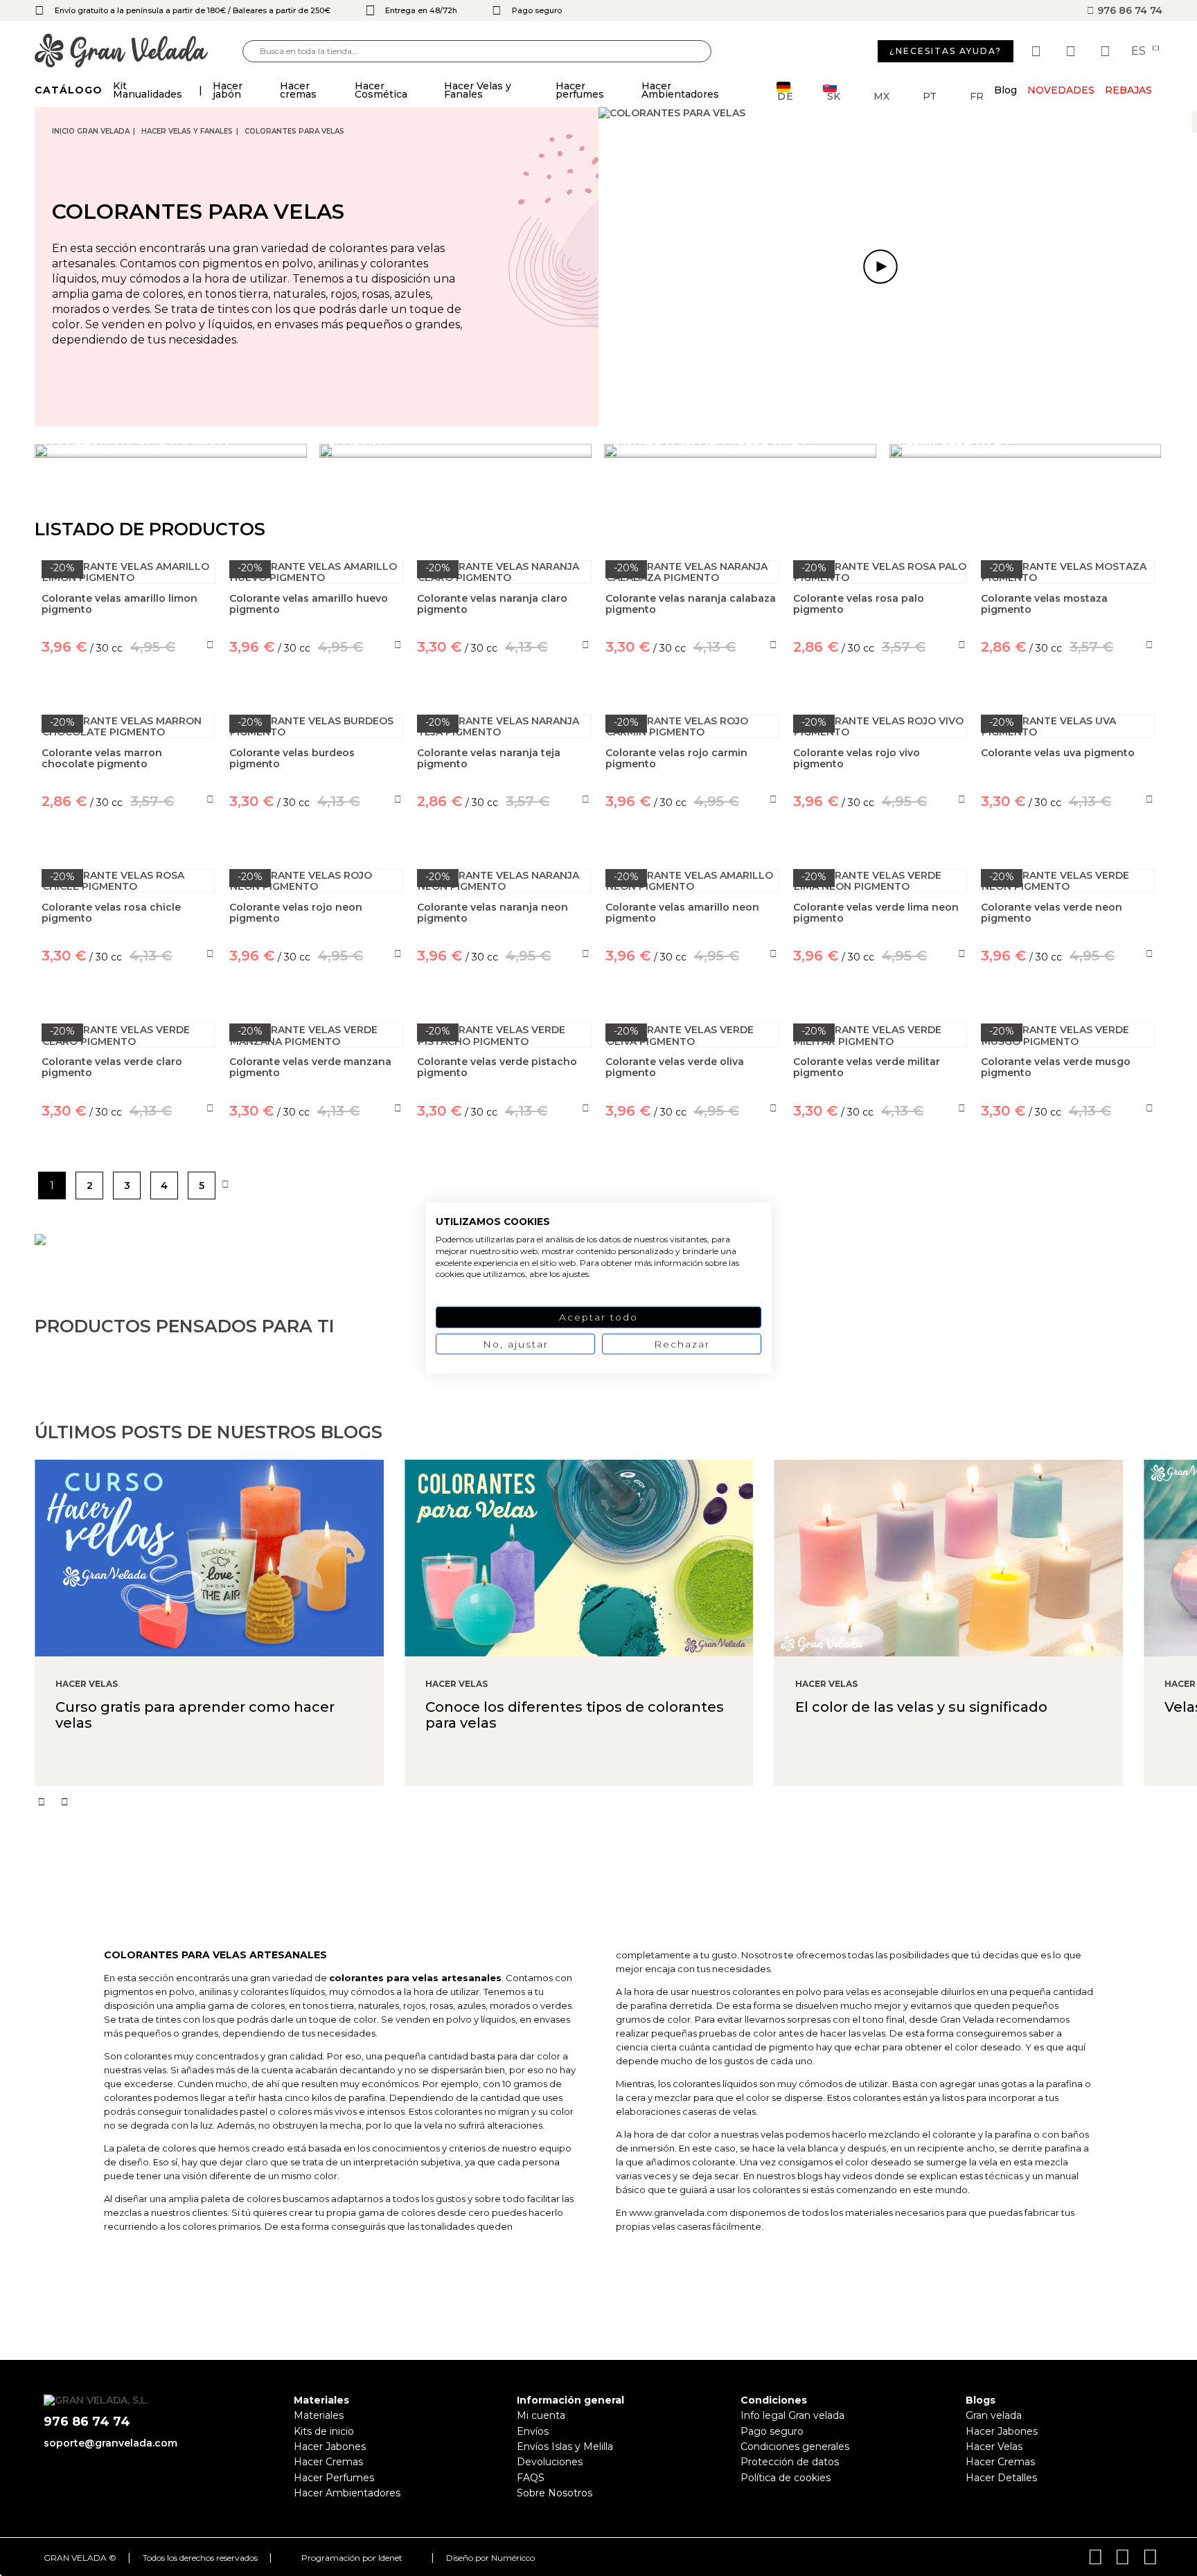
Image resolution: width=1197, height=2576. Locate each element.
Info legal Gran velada (792, 2415)
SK (834, 95)
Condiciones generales (795, 2447)
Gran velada (994, 2415)
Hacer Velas (994, 2447)
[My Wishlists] (1038, 51)
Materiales (319, 2415)
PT (930, 95)
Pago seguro (772, 2431)
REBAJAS (1128, 90)
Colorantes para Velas (294, 131)
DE (786, 95)
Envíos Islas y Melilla (565, 2447)
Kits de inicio (324, 2431)
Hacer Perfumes (334, 2478)
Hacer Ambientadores (347, 2493)
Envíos (533, 2431)
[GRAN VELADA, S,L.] (139, 52)
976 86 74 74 (1128, 10)
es (1140, 51)
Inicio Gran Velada (91, 131)
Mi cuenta (541, 2415)
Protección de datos (790, 2462)
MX (881, 95)
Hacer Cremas (328, 2462)
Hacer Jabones (330, 2447)
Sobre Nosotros (555, 2493)
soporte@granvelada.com (110, 2443)
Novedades (1061, 90)
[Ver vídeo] (880, 267)
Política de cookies (786, 2478)
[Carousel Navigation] (616, 1802)
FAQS (531, 2478)
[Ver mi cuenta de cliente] (1072, 51)
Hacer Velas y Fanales (187, 131)
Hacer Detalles (1001, 2478)
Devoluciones (550, 2462)
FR (977, 95)
